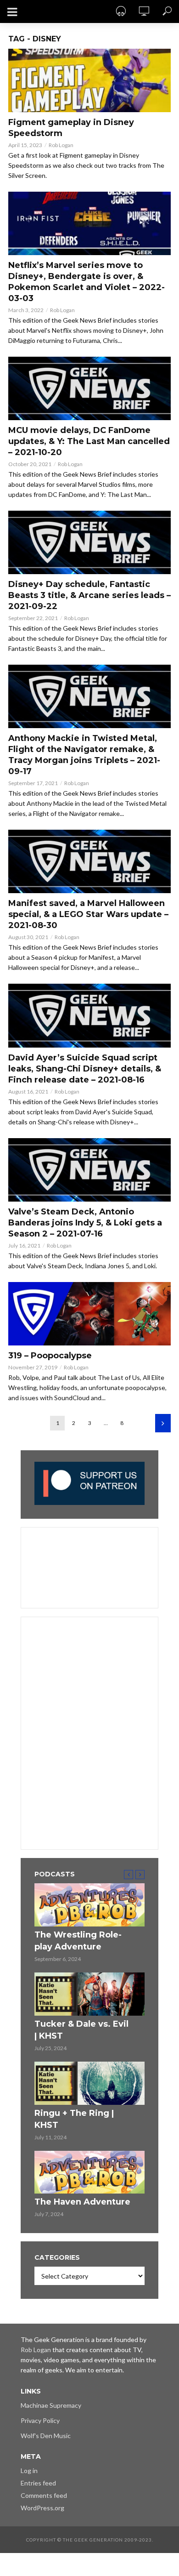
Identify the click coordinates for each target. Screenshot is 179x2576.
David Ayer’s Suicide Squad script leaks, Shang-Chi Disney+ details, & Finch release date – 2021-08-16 (85, 1069)
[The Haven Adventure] (89, 2172)
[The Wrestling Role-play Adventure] (89, 1905)
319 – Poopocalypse (50, 1356)
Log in (29, 2471)
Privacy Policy (40, 2420)
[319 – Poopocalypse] (89, 1314)
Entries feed (38, 2483)
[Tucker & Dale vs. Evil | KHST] (89, 1994)
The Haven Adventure (82, 2202)
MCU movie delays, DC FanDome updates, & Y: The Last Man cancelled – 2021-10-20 (89, 441)
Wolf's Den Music (46, 2436)
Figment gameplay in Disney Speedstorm (71, 128)
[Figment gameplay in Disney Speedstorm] (89, 80)
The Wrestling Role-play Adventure (78, 1941)
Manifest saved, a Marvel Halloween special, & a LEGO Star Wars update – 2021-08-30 (88, 914)
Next (163, 1423)
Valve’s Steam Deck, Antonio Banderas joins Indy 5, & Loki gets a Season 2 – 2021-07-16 (85, 1223)
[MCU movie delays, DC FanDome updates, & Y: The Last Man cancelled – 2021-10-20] (89, 388)
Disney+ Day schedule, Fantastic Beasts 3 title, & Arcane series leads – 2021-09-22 (89, 595)
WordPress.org (42, 2508)
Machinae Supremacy (51, 2405)
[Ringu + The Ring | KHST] (89, 2083)
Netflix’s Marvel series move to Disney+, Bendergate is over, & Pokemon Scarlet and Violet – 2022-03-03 (87, 282)
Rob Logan (61, 145)
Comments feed (44, 2495)
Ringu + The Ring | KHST (74, 2119)
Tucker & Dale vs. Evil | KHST (81, 2030)
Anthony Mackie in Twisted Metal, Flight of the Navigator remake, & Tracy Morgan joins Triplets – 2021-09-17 (84, 755)
